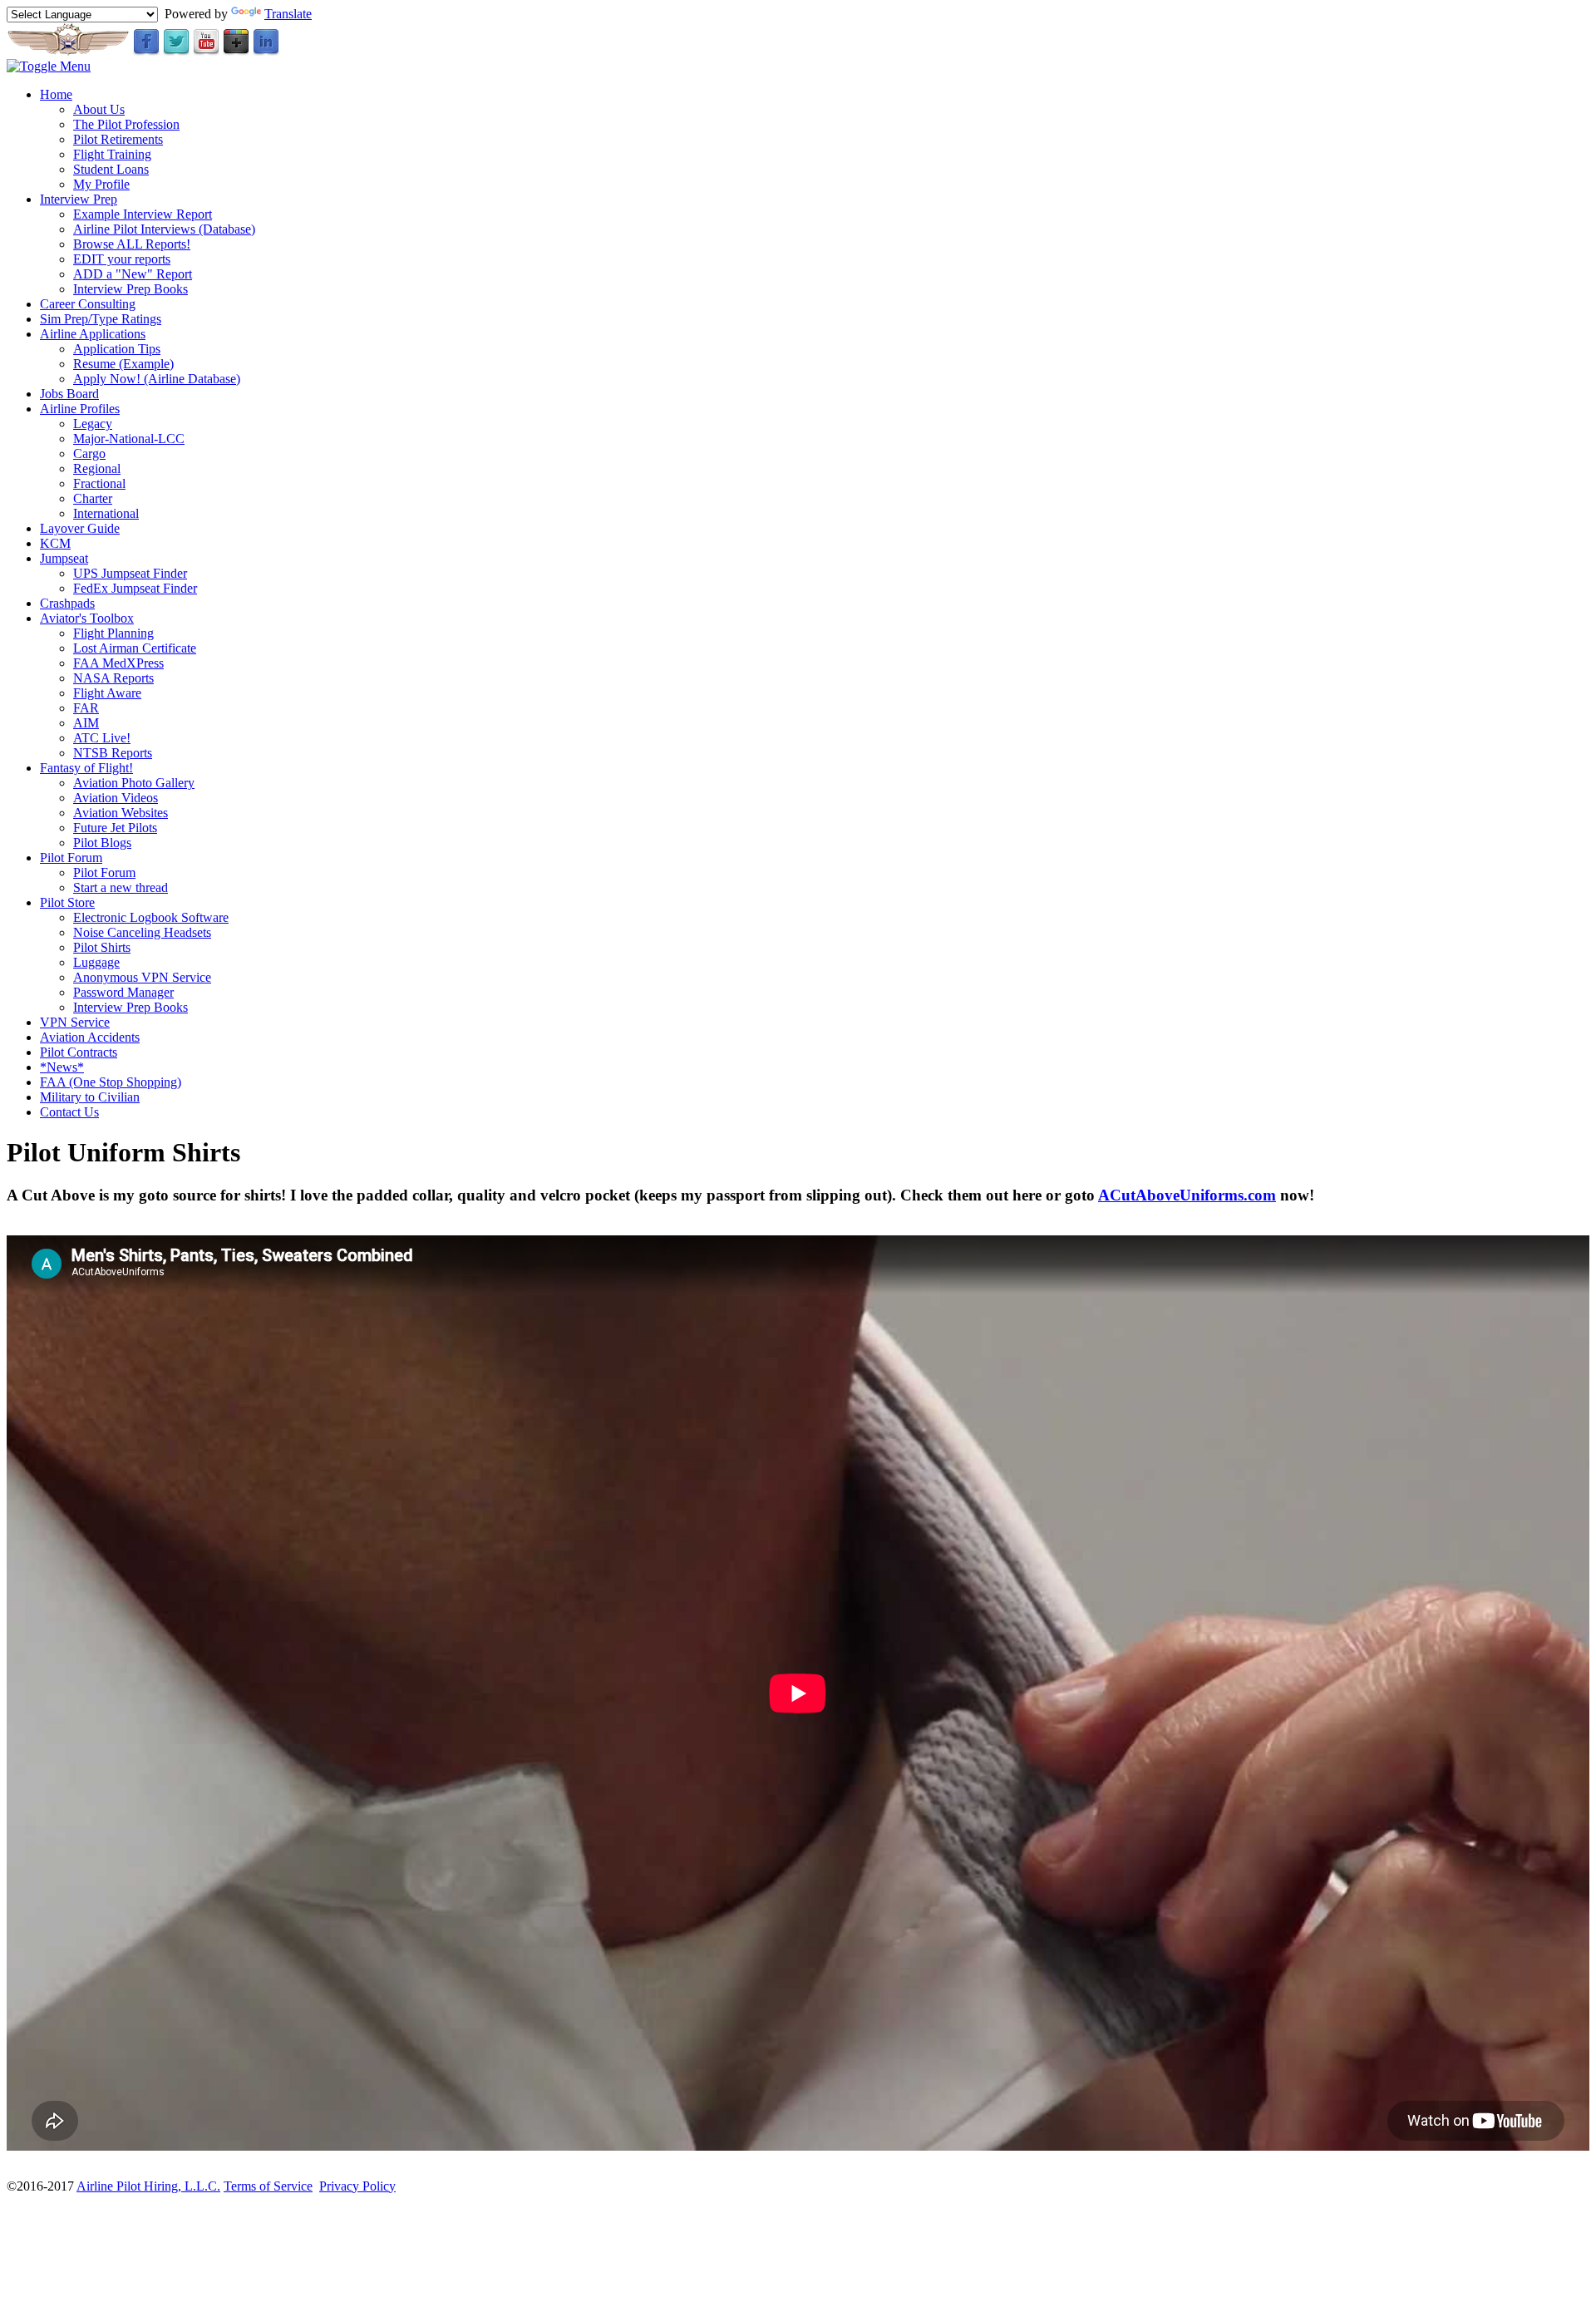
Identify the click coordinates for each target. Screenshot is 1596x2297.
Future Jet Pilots (115, 828)
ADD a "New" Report (133, 274)
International (106, 513)
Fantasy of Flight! (86, 768)
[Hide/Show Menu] (49, 66)
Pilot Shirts (102, 947)
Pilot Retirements (118, 139)
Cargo (89, 453)
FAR (86, 708)
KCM (55, 543)
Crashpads (67, 603)
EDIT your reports (122, 259)
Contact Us (69, 1112)
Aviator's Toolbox (87, 618)
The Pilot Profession (126, 124)
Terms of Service (268, 2186)
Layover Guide (80, 528)
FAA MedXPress (118, 663)
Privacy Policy (357, 2186)
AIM (86, 723)
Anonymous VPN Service (142, 977)
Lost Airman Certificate (135, 648)
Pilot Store (67, 902)
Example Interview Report (143, 214)
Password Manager (123, 992)
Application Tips (117, 349)
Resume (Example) (123, 364)
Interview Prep (79, 199)
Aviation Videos (116, 798)
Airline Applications (93, 334)
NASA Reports (113, 678)
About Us (99, 109)
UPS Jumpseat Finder (130, 573)
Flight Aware (107, 693)
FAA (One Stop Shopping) (111, 1082)
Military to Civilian (90, 1097)
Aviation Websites (121, 813)
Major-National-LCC (129, 439)
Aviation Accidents (90, 1037)
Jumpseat (64, 558)
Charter (93, 498)
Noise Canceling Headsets (142, 932)
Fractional (99, 483)
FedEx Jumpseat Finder (135, 588)
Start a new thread (121, 887)
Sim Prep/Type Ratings (101, 319)
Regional (97, 468)
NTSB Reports (113, 753)
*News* (62, 1067)
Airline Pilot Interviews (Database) (164, 229)
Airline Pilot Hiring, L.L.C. (148, 2186)
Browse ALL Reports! (132, 244)
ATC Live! (102, 738)
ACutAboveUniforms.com (1187, 1195)
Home (56, 94)
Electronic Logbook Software (151, 917)
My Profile (101, 184)
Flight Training (112, 154)
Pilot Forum (71, 858)
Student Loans (111, 169)
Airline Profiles (80, 409)
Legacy (93, 424)
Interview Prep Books (131, 289)
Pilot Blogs (102, 843)
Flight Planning (113, 633)
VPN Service (75, 1022)
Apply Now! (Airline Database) (157, 379)
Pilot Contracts (79, 1052)
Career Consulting (88, 304)
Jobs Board (69, 394)
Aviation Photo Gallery (134, 783)
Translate (288, 14)
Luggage (96, 962)
